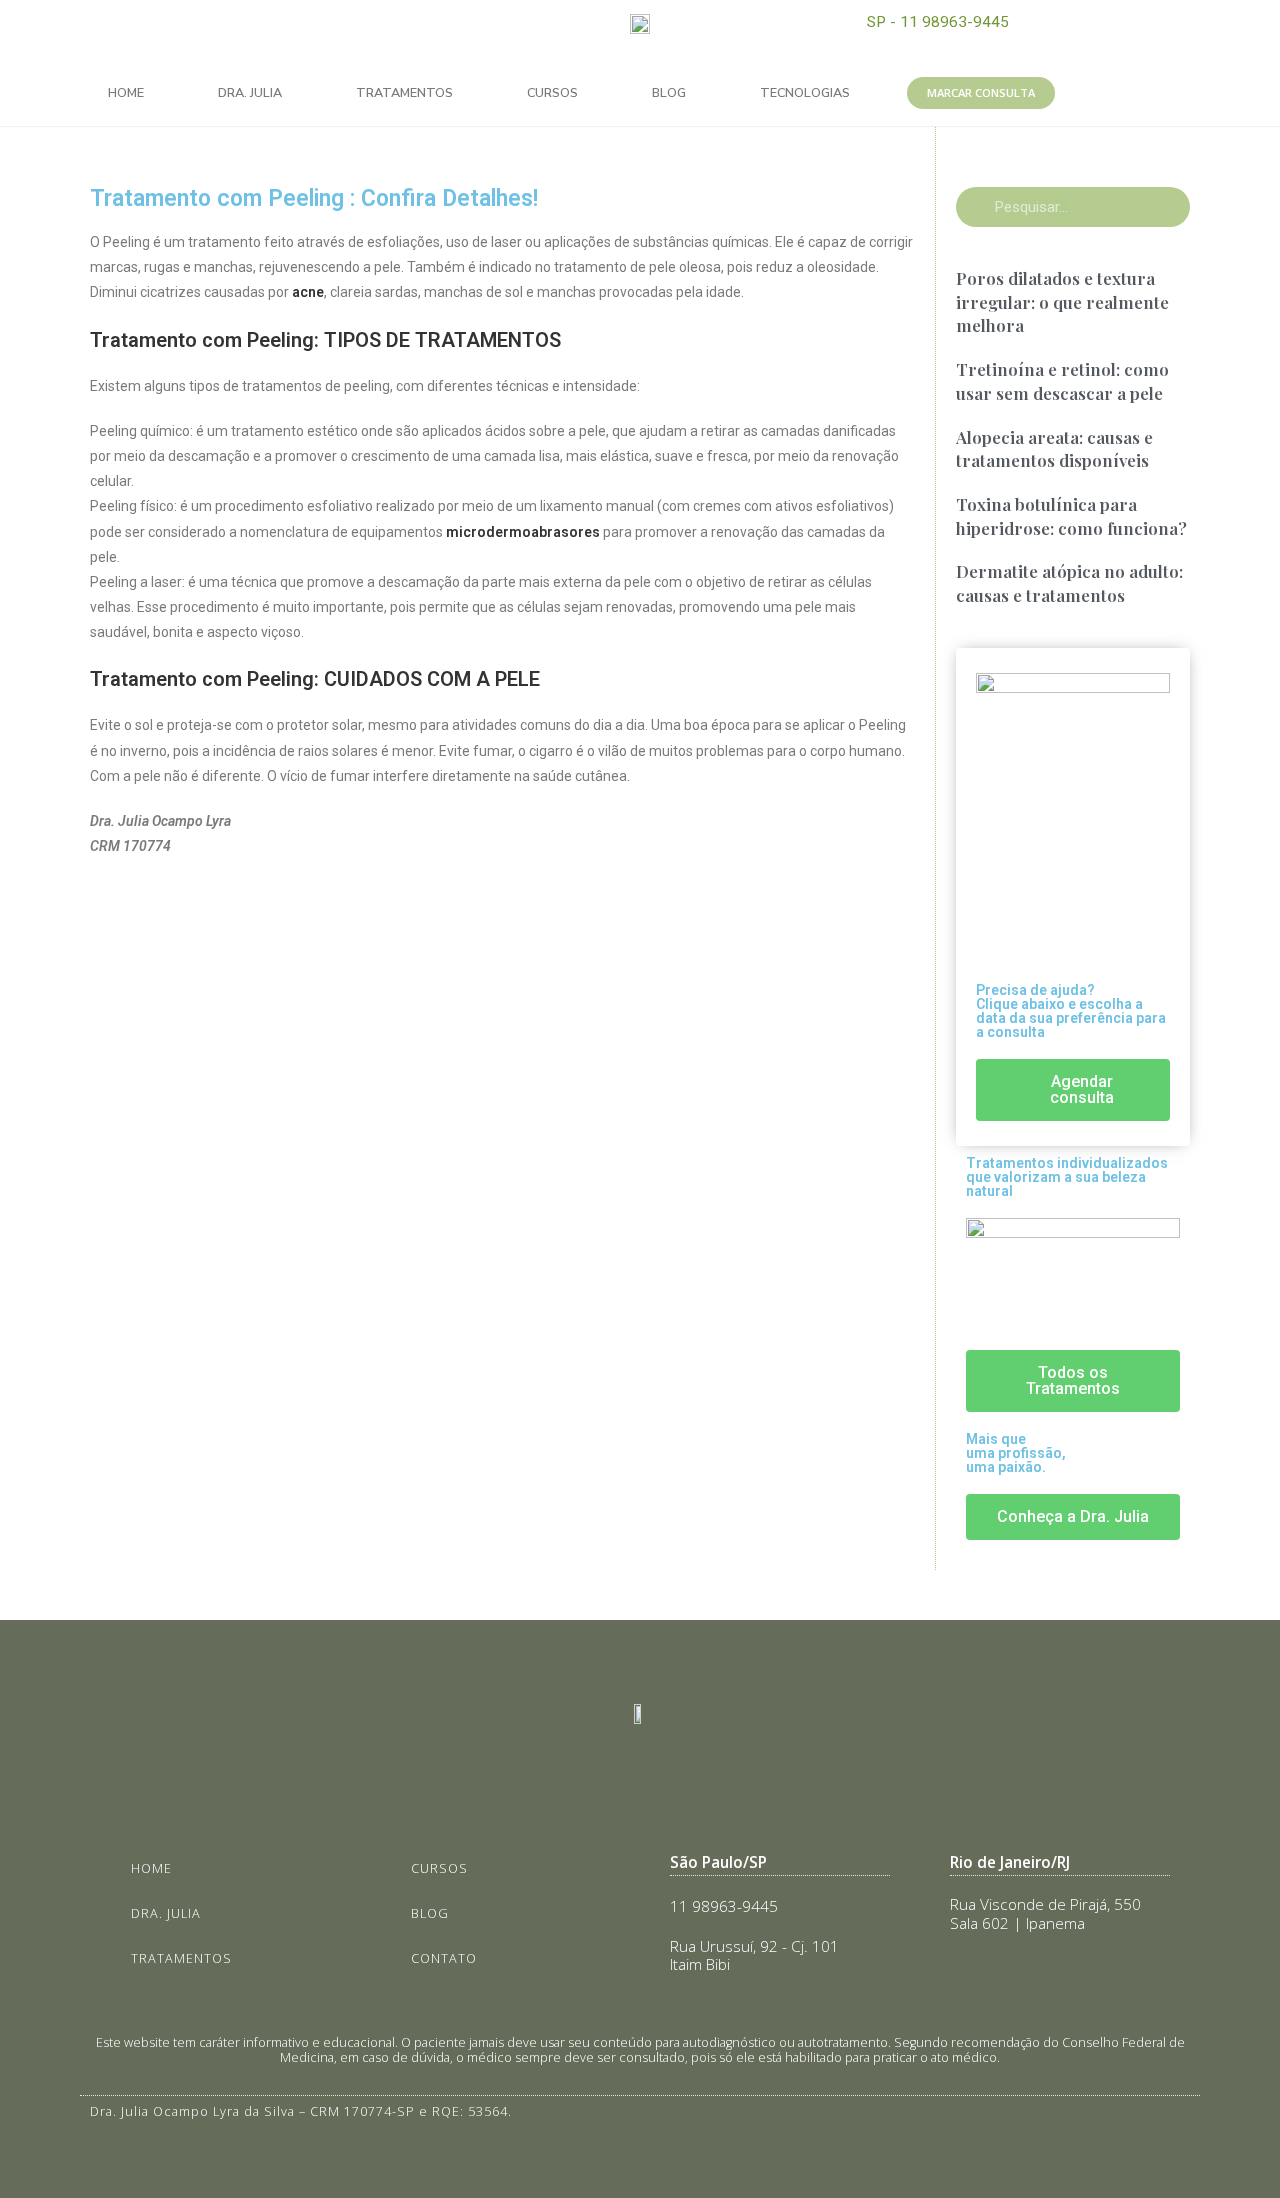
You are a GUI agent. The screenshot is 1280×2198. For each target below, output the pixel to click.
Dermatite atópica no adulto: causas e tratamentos (1069, 583)
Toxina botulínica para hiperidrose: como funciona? (1071, 516)
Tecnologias (805, 92)
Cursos (552, 92)
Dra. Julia (250, 92)
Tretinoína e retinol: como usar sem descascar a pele (1062, 381)
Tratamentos (404, 92)
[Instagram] (237, 30)
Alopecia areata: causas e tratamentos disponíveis (1054, 449)
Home (126, 92)
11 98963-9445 (724, 1906)
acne (308, 292)
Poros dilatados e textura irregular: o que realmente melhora (1062, 301)
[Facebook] (282, 30)
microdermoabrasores (523, 532)
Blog (669, 92)
